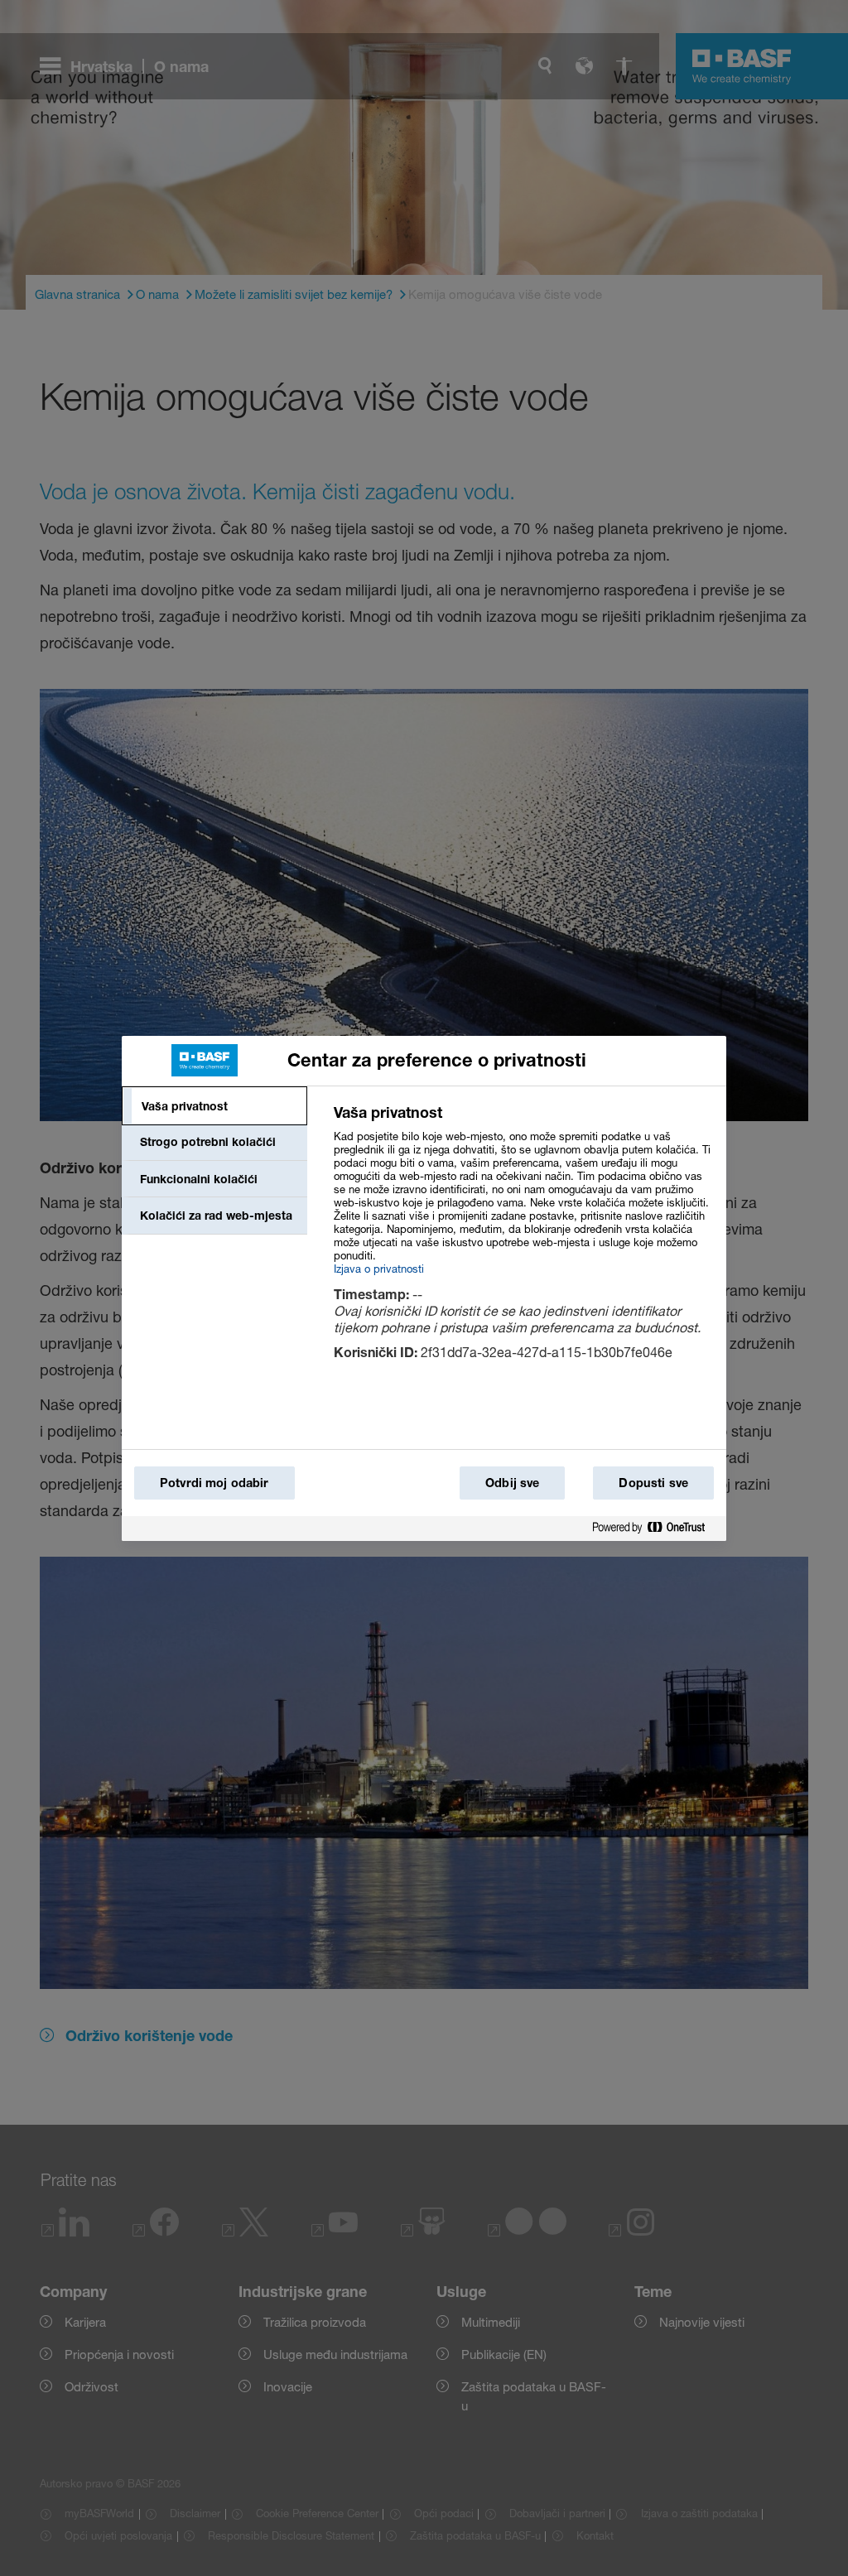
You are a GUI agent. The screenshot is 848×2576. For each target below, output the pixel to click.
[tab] (214, 1106)
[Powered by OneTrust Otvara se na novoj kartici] (655, 1528)
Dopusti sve (653, 1483)
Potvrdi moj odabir (214, 1483)
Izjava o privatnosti (379, 1269)
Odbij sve (512, 1483)
